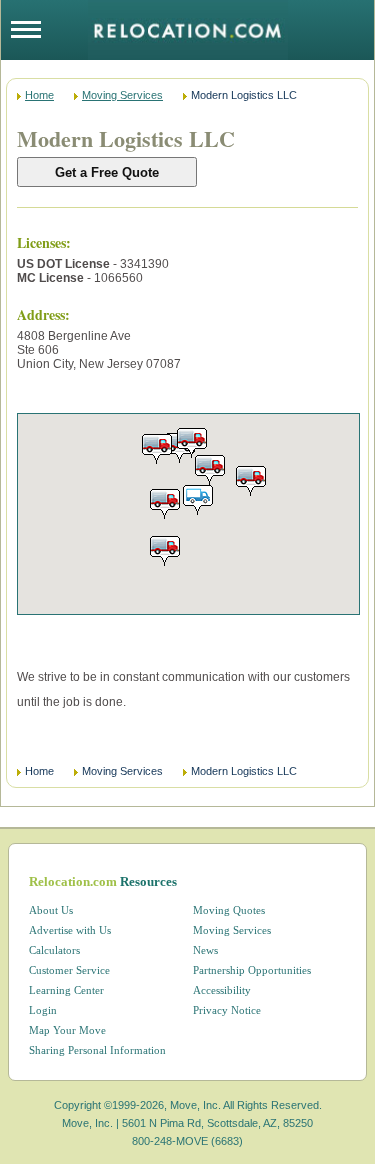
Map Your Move (67, 1030)
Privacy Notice (227, 1010)
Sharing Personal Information (97, 1050)
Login (43, 1010)
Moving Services (122, 95)
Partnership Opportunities (252, 970)
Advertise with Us (70, 930)
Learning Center (66, 990)
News (205, 950)
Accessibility (222, 990)
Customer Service (69, 970)
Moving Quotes (229, 910)
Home (39, 95)
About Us (51, 910)
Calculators (54, 950)
